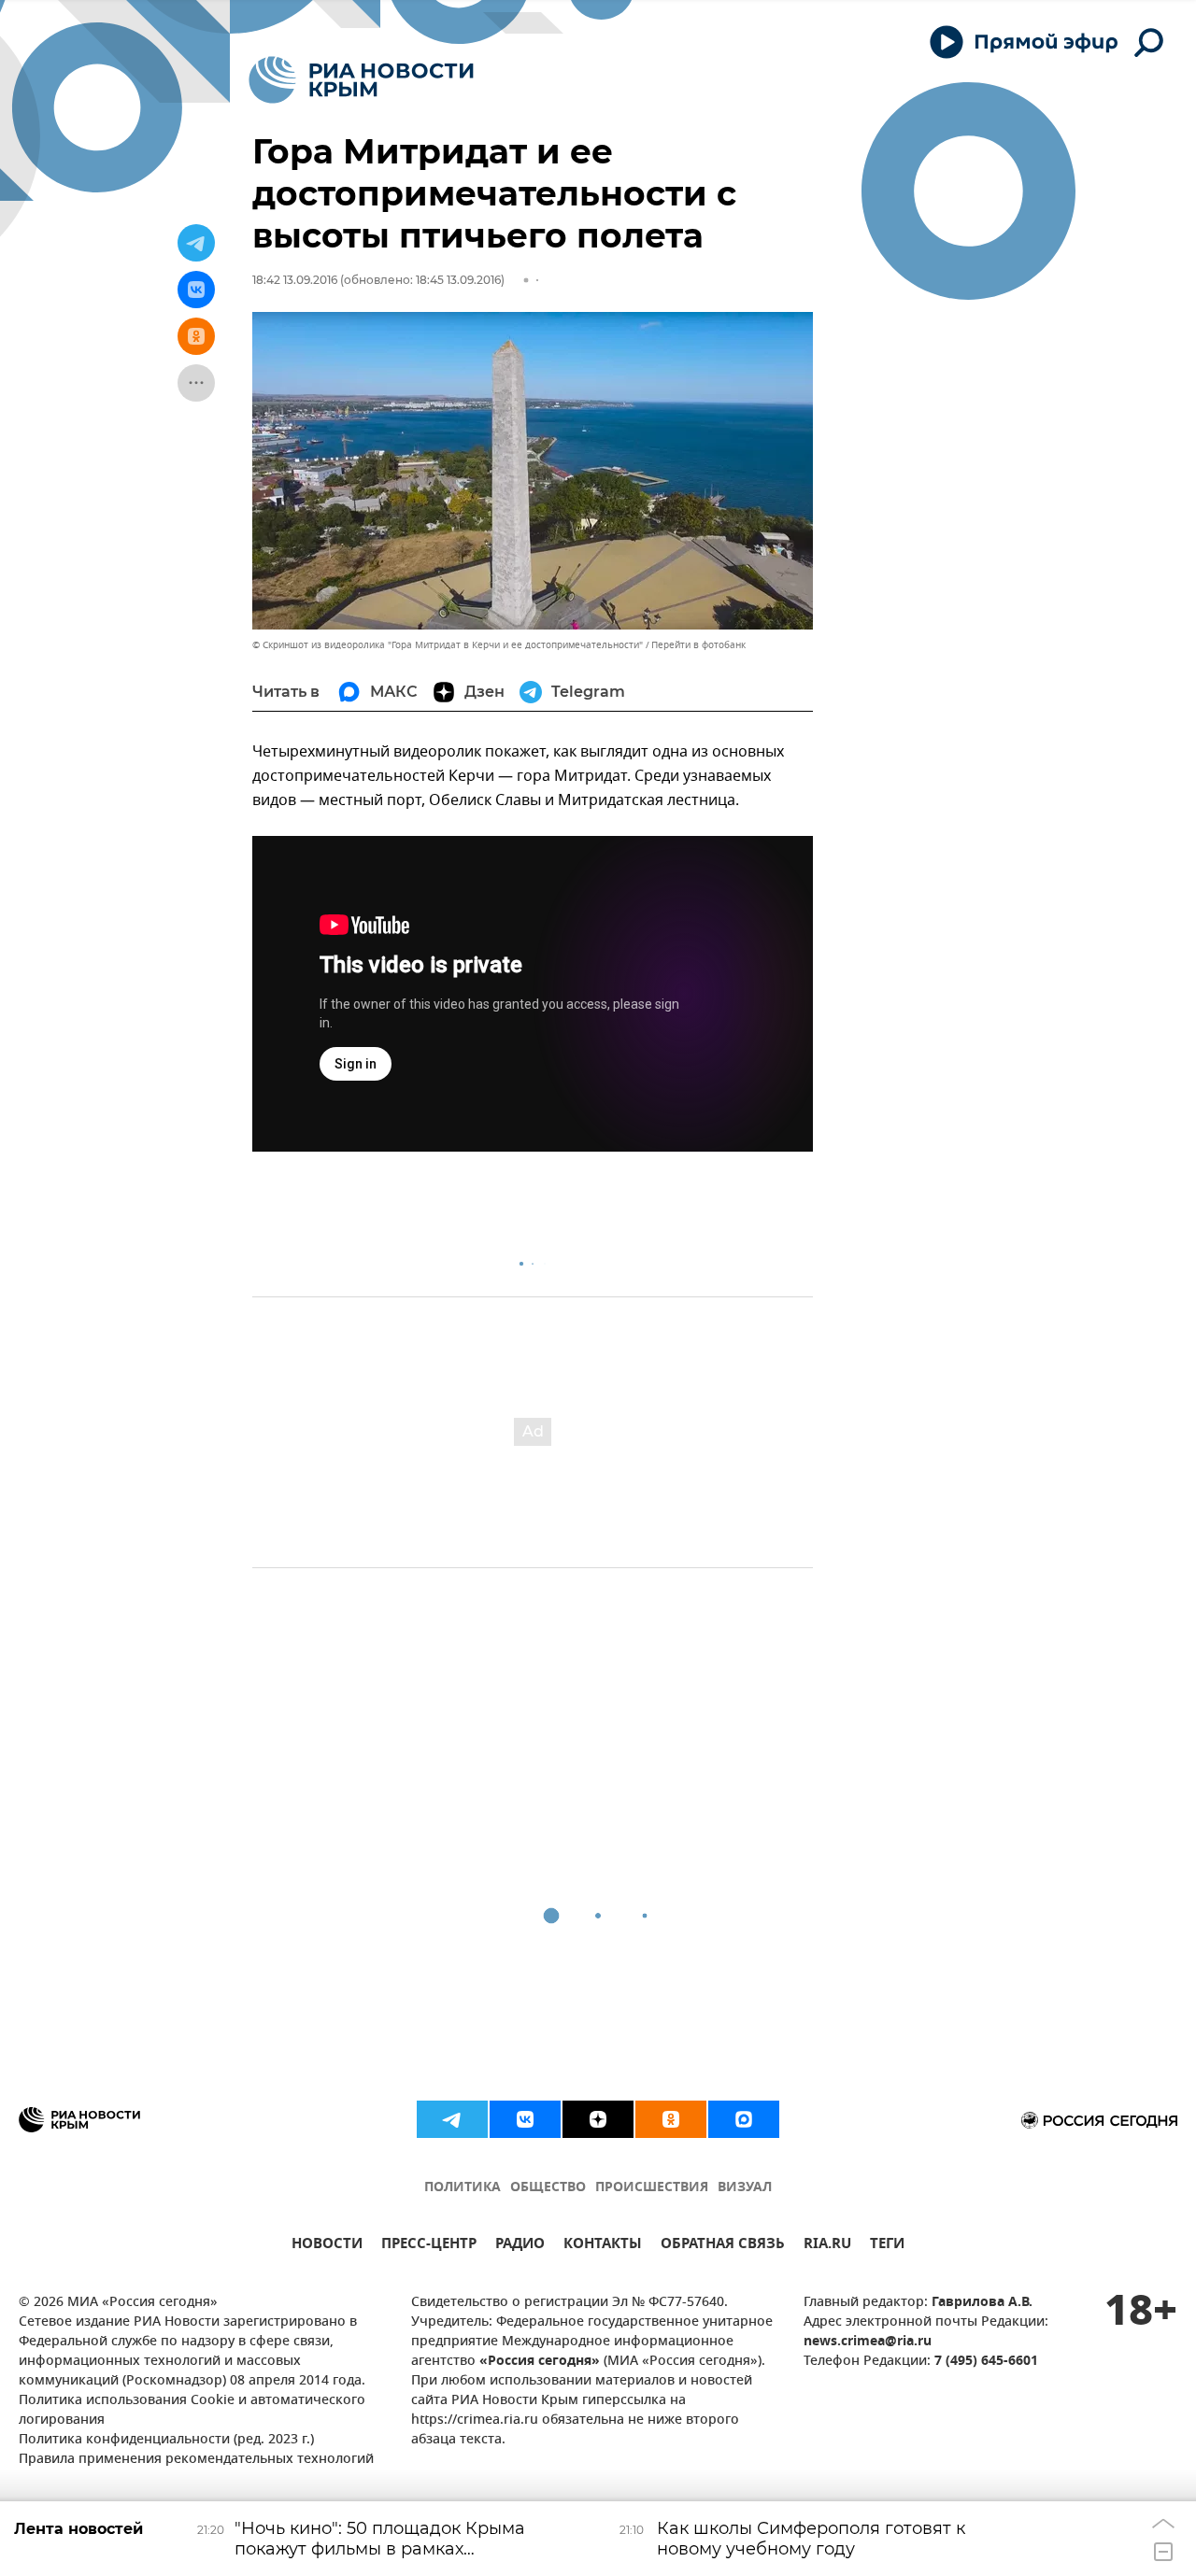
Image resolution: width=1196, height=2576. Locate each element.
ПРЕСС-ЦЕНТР (429, 2246)
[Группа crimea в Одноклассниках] (671, 2119)
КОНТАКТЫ (603, 2246)
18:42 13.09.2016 (295, 280)
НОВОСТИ (327, 2246)
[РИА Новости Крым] (361, 80)
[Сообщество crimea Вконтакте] (525, 2119)
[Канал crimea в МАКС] (744, 2119)
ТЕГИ (887, 2246)
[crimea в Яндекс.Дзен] (598, 2119)
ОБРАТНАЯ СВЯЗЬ (723, 2246)
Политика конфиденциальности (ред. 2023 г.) (166, 2440)
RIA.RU (827, 2246)
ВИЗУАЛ (745, 2188)
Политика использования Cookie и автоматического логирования (192, 2411)
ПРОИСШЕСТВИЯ (652, 2188)
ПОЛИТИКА (463, 2188)
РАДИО (520, 2246)
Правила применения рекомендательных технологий (196, 2460)
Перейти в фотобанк (698, 645)
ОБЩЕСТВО (548, 2188)
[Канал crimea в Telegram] (452, 2119)
